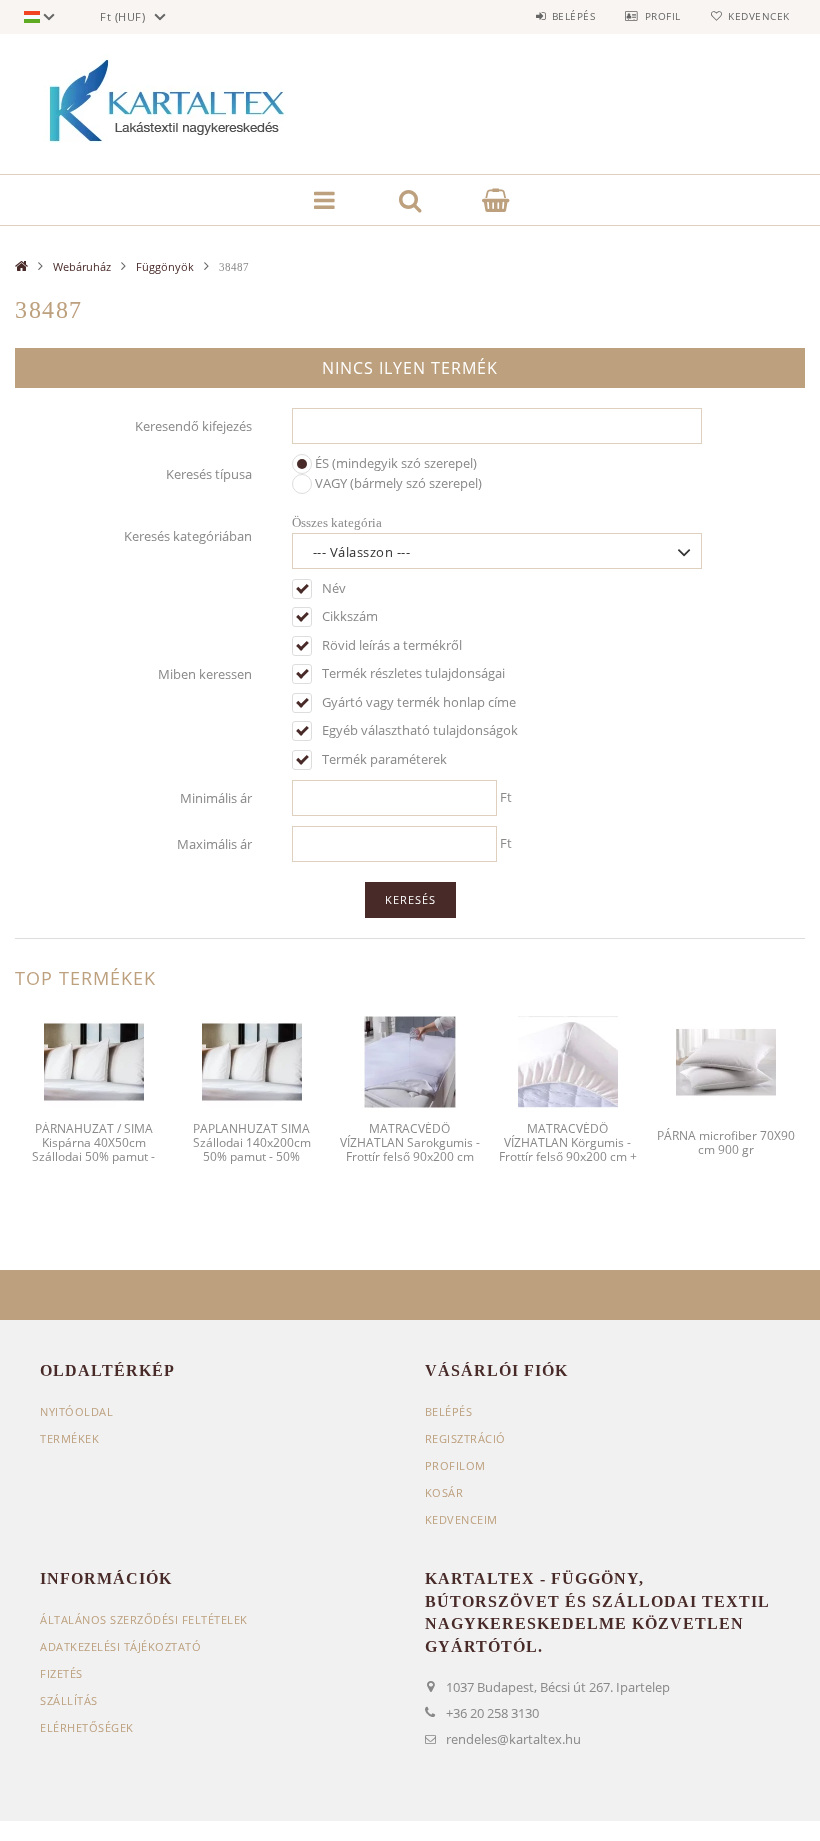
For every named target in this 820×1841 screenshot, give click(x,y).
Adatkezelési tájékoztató (120, 1646)
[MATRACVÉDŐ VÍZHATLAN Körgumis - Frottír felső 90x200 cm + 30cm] (568, 1060)
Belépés (573, 16)
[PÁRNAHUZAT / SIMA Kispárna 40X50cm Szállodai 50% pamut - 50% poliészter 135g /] (94, 1060)
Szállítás (69, 1700)
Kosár (444, 1492)
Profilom (455, 1465)
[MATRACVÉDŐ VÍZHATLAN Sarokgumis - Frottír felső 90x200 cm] (410, 1060)
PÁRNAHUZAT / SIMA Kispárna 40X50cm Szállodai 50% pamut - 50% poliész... (93, 1150)
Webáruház (82, 266)
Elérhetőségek (87, 1727)
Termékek (69, 1438)
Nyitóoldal (76, 1411)
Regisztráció (465, 1438)
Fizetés (61, 1673)
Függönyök (165, 266)
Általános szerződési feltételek (144, 1619)
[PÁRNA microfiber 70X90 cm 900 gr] (726, 1060)
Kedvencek (759, 16)
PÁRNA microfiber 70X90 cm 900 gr (726, 1142)
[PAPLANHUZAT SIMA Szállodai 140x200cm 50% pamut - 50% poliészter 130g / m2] (252, 1060)
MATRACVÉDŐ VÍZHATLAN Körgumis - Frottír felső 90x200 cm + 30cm (568, 1150)
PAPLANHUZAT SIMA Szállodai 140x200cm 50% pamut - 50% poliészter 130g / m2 (252, 1150)
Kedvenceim (461, 1519)
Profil (663, 16)
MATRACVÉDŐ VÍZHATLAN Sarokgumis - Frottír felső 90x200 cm (410, 1143)
